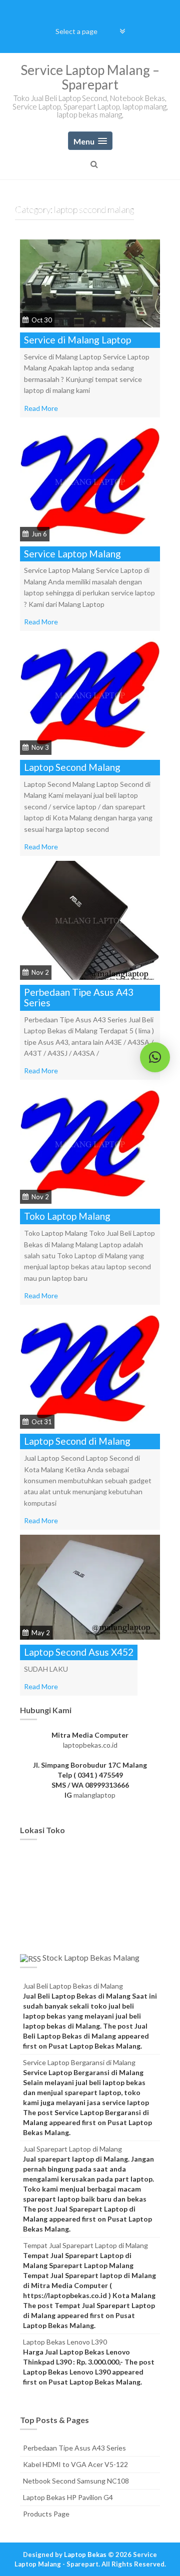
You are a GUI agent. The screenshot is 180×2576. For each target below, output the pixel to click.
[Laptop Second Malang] (90, 695)
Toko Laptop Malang (67, 1216)
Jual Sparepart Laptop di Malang (72, 2149)
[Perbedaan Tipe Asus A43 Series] (90, 919)
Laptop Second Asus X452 (79, 1652)
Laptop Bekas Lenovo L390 (65, 2342)
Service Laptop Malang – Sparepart (90, 77)
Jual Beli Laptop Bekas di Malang (73, 1986)
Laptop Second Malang (72, 767)
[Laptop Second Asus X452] (90, 1586)
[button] (155, 1057)
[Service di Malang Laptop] (90, 283)
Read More (41, 408)
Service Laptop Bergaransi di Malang (79, 2062)
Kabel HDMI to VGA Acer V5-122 (75, 2464)
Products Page (46, 2514)
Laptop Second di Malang (77, 1441)
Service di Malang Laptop (77, 340)
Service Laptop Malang (72, 554)
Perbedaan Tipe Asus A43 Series (79, 997)
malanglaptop (94, 1795)
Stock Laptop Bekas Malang (91, 1957)
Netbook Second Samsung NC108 (76, 2481)
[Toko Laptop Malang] (90, 1144)
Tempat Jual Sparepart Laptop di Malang (85, 2245)
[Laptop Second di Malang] (90, 1368)
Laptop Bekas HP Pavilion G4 (68, 2497)
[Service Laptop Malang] (90, 481)
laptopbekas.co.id (90, 1745)
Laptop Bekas (85, 2555)
